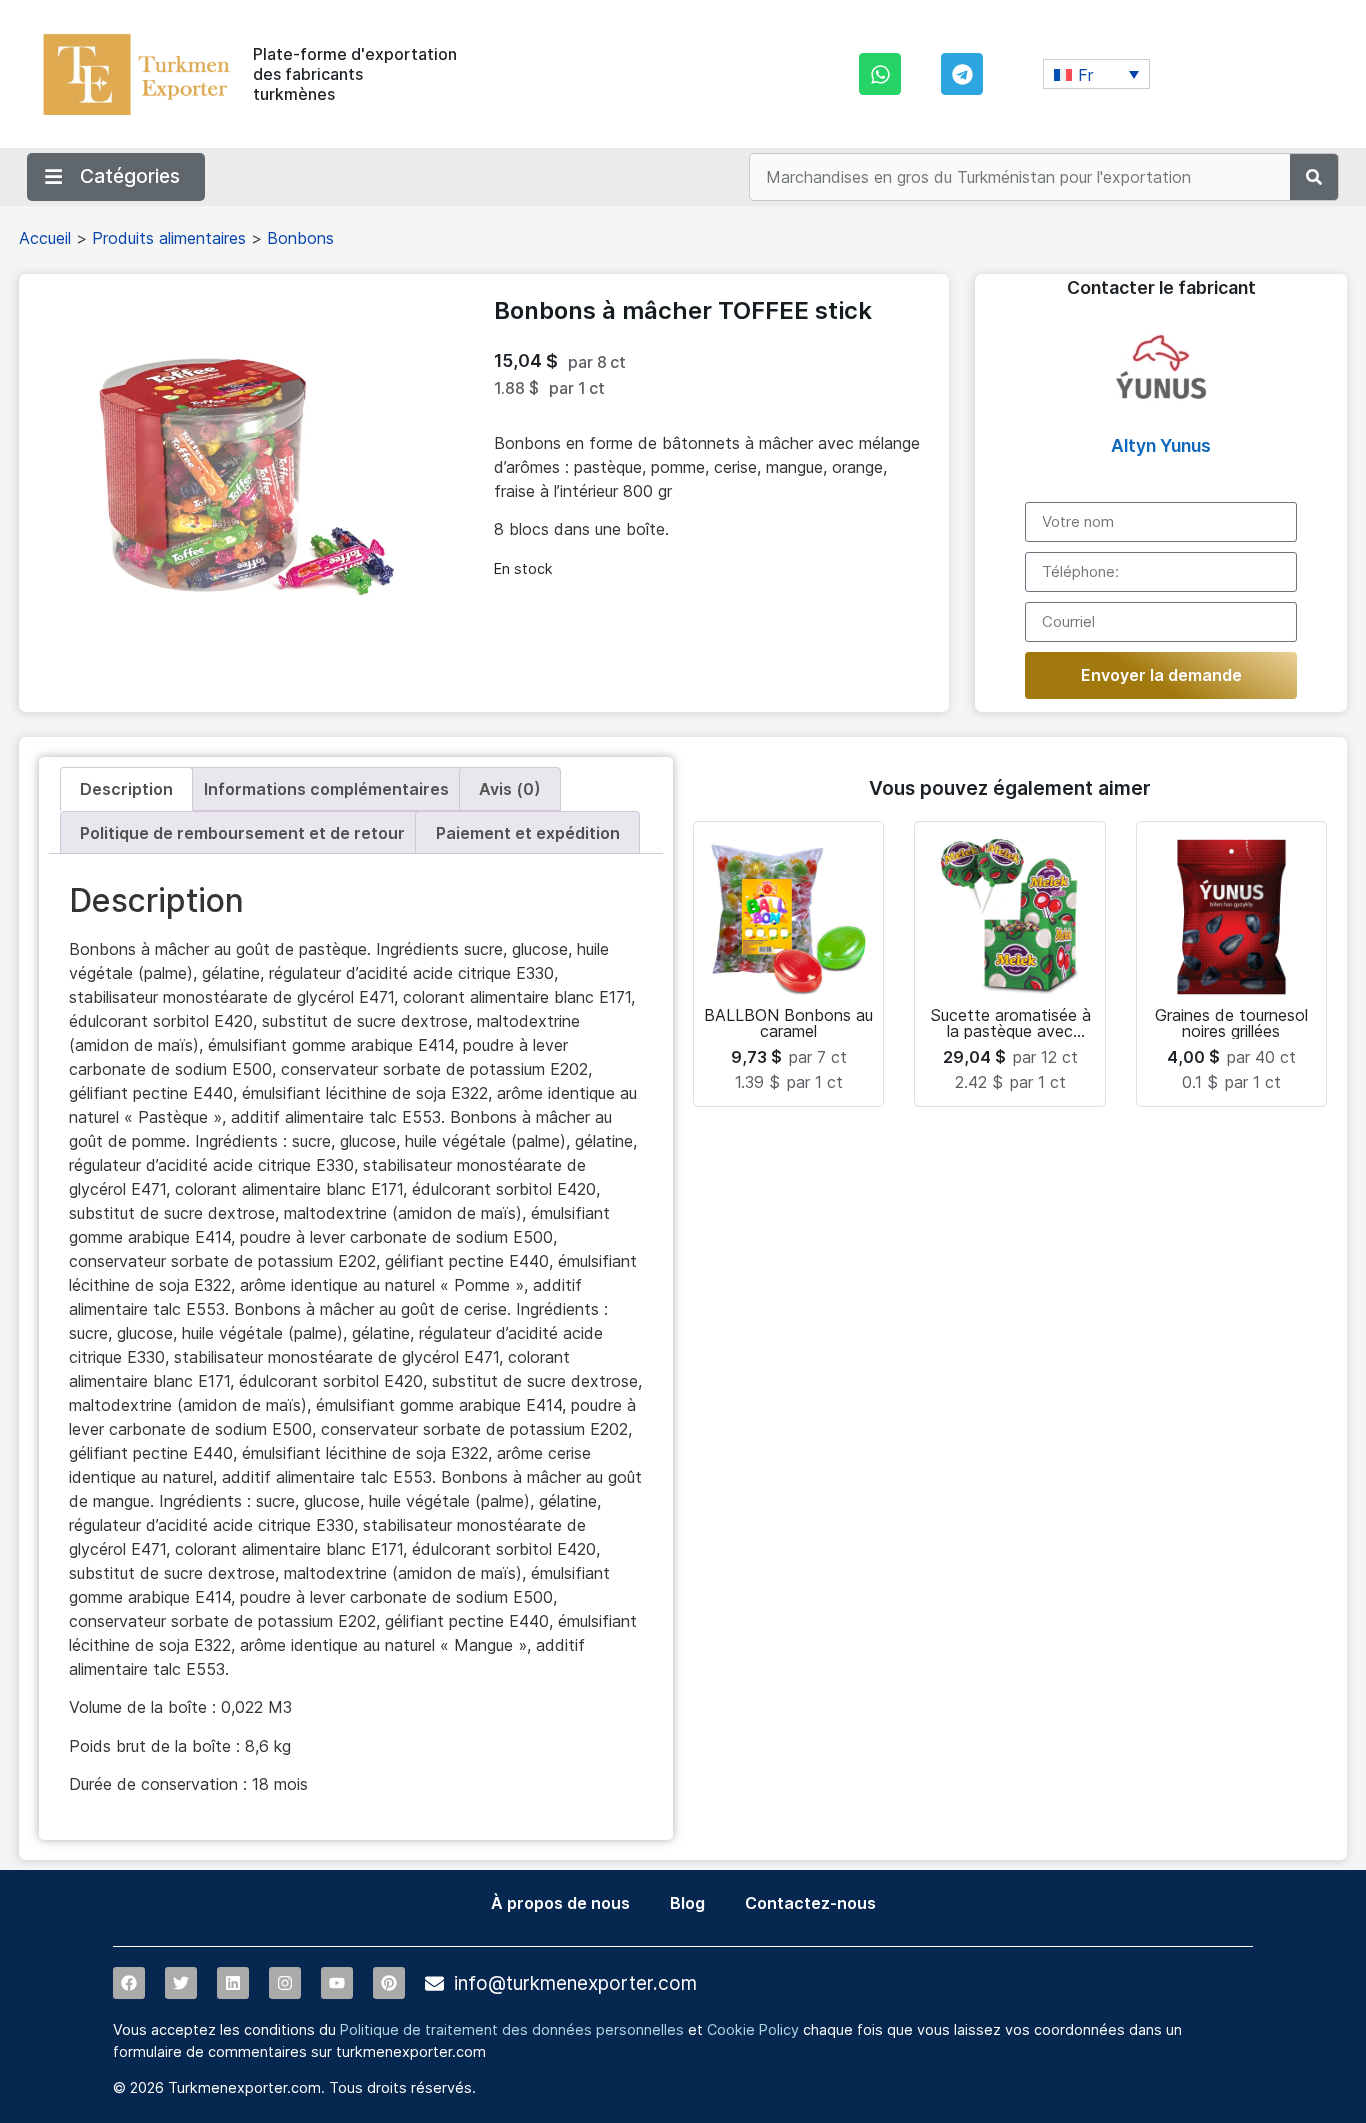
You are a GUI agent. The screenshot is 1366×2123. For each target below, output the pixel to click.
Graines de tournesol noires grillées (1231, 1023)
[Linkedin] (233, 1983)
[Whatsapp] (880, 74)
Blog (687, 1903)
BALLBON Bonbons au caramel (788, 1023)
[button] (1096, 74)
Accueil (45, 238)
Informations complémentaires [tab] (326, 789)
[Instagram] (285, 1983)
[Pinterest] (389, 1983)
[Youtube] (337, 1983)
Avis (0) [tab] (510, 789)
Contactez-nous (810, 1903)
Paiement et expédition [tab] (528, 833)
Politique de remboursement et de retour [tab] (242, 833)
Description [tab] (126, 789)
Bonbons (300, 238)
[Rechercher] (1314, 177)
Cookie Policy (753, 2029)
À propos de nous (560, 1903)
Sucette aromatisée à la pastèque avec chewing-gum (1010, 1031)
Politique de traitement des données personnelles (512, 2029)
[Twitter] (181, 1983)
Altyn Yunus (1161, 445)
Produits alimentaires (169, 238)
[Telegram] (962, 74)
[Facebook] (129, 1983)
